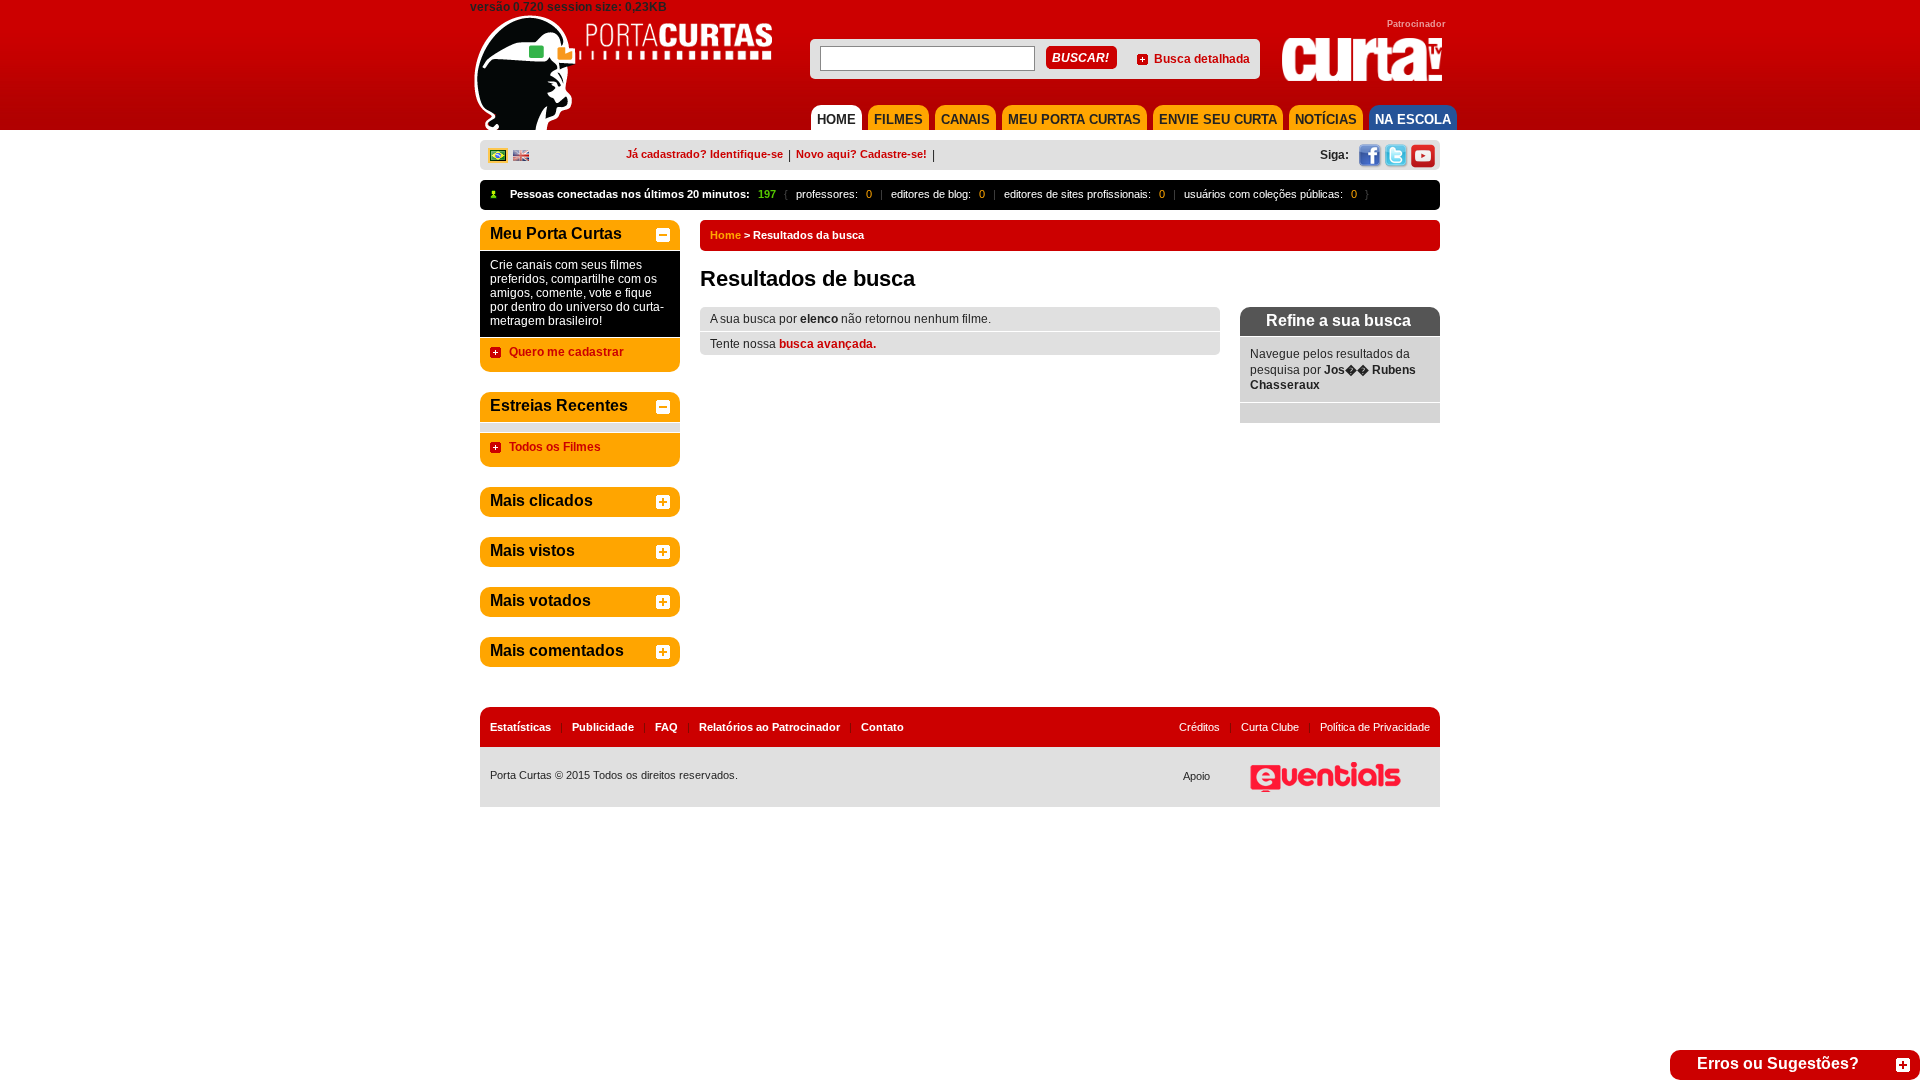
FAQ (666, 727)
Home (725, 235)
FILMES (898, 119)
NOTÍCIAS (1326, 119)
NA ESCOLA (1413, 119)
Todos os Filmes (555, 447)
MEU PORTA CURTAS (1074, 119)
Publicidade (603, 727)
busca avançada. (827, 344)
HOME (836, 119)
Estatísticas (520, 727)
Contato (882, 727)
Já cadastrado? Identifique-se (704, 154)
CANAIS (965, 119)
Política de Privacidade (1375, 727)
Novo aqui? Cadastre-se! (861, 154)
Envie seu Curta (1218, 119)
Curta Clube (1270, 727)
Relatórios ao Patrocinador (769, 727)
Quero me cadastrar (566, 352)
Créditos (1199, 727)
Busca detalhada (1202, 59)
